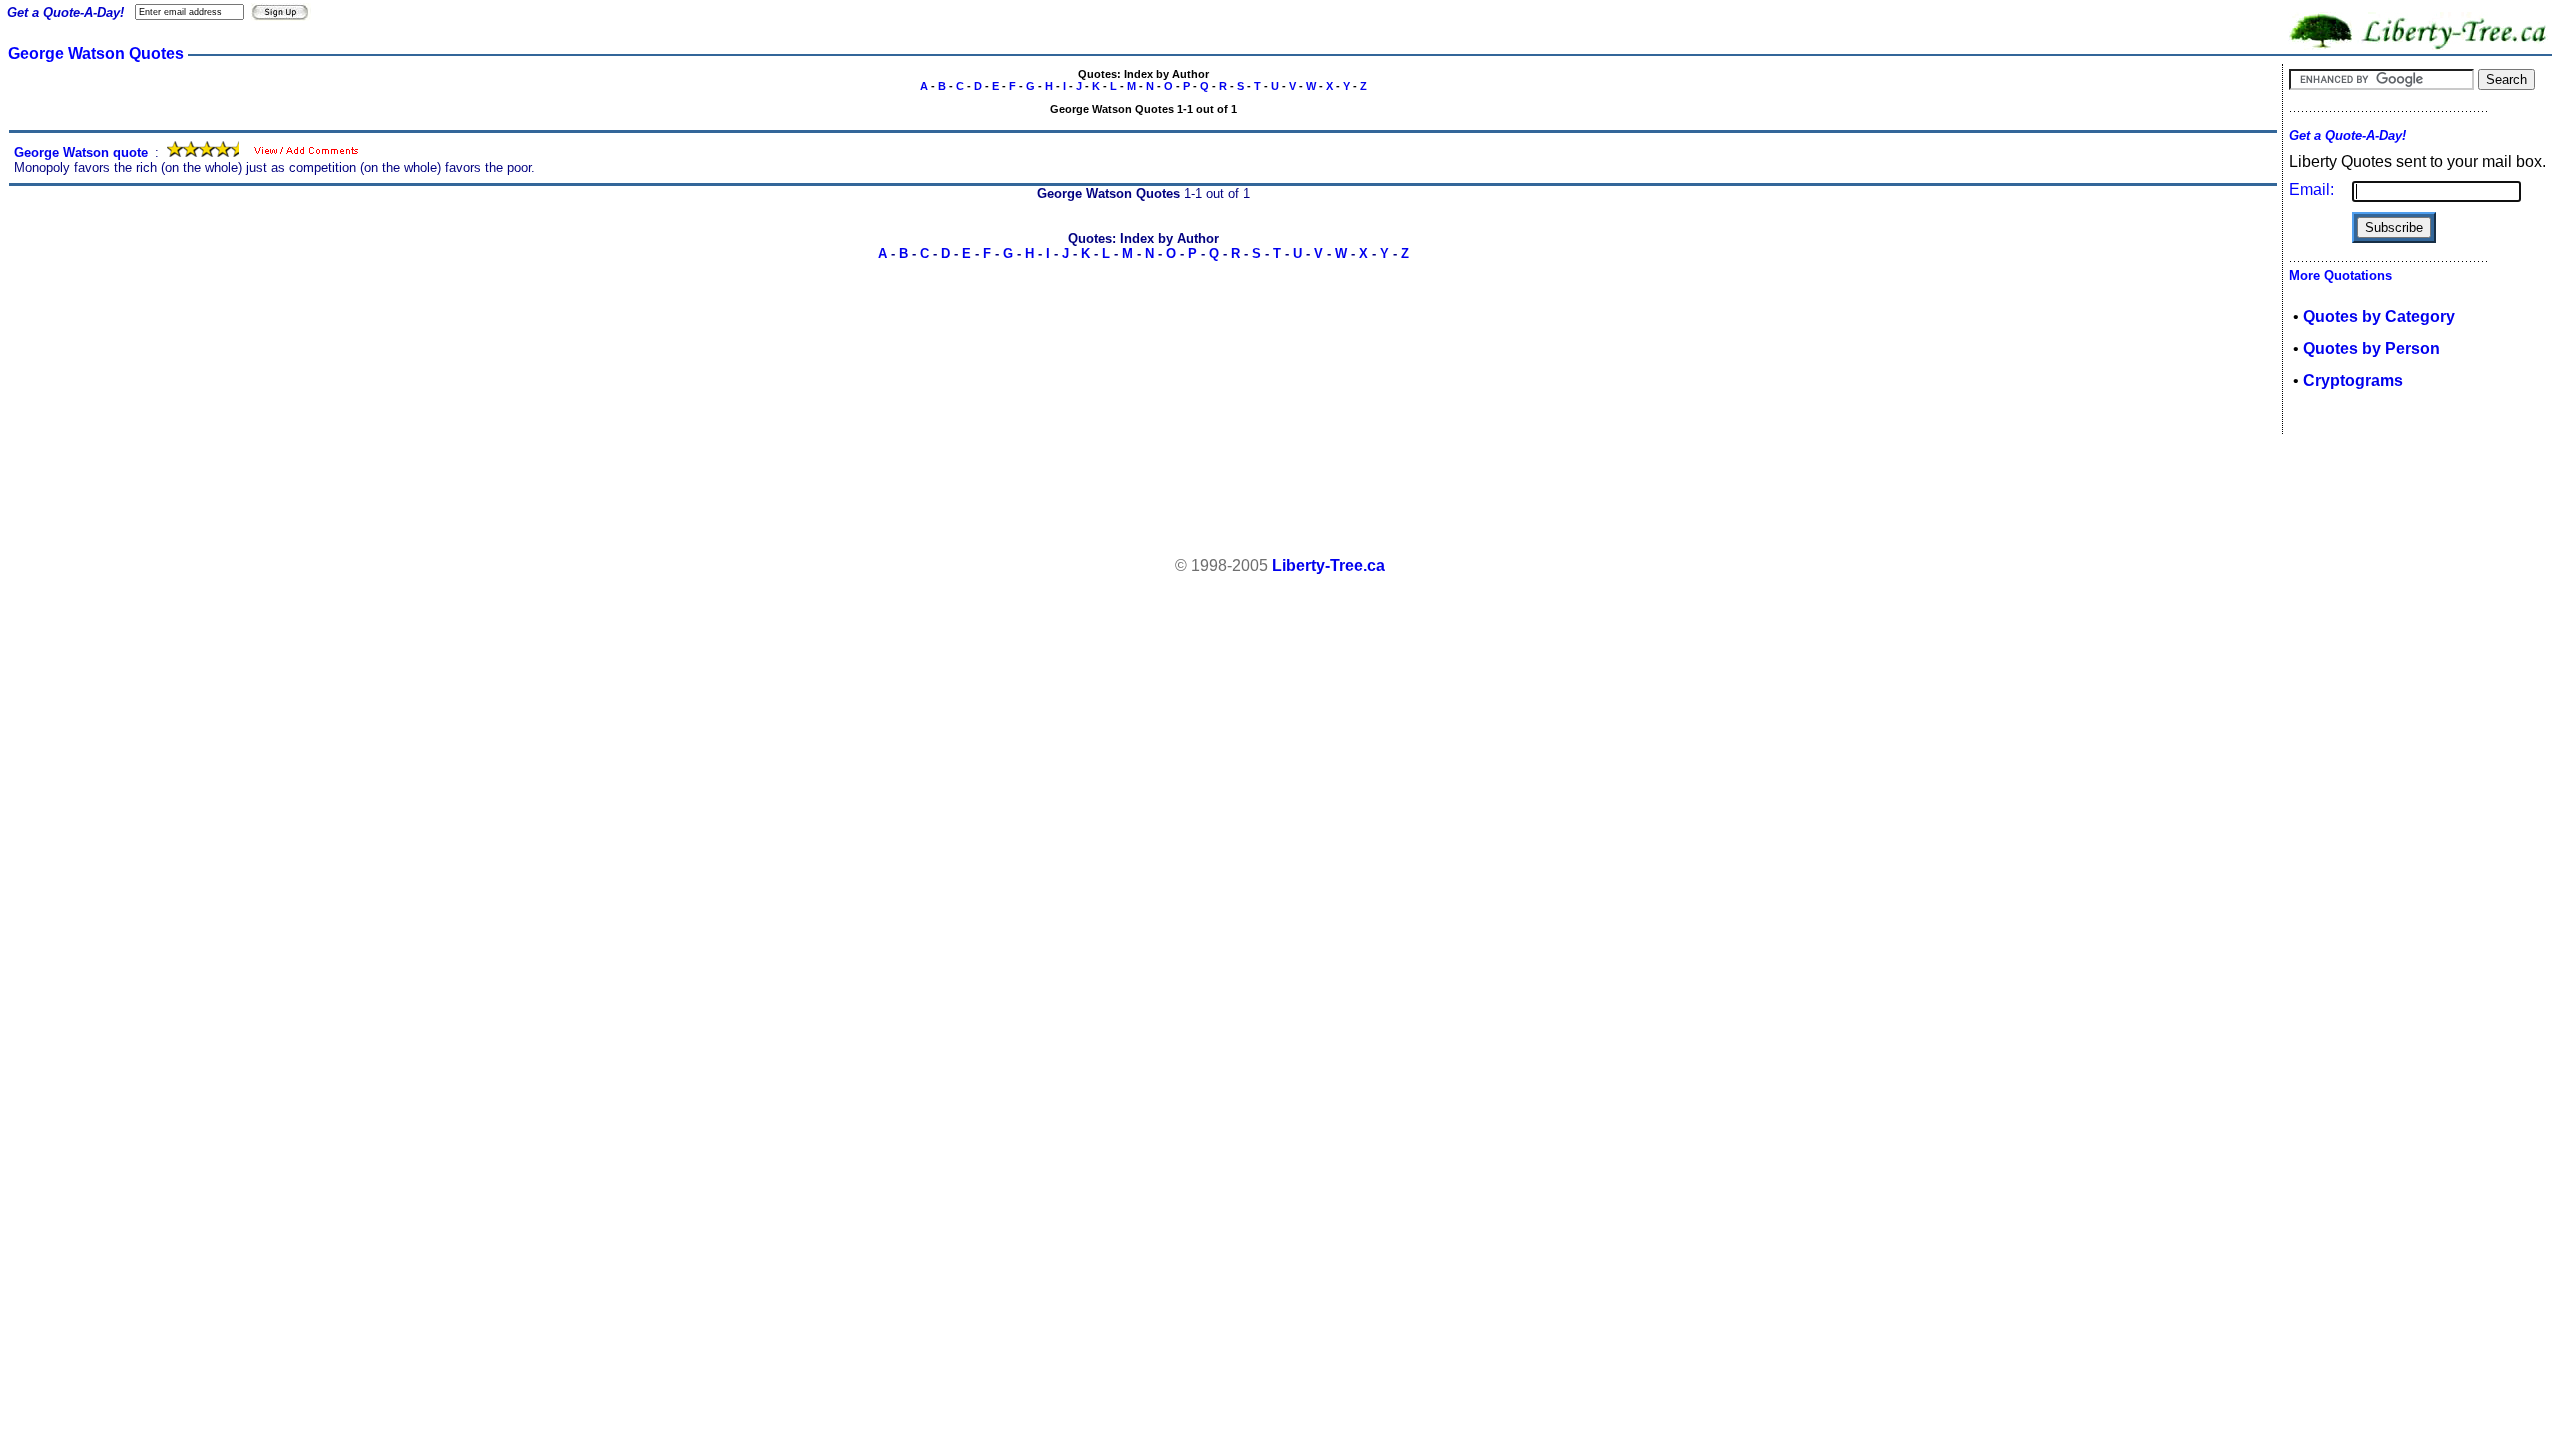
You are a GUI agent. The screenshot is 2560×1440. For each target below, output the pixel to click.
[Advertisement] (1280, 496)
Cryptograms (2353, 380)
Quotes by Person (2371, 348)
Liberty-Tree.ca (1328, 565)
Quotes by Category (2379, 316)
